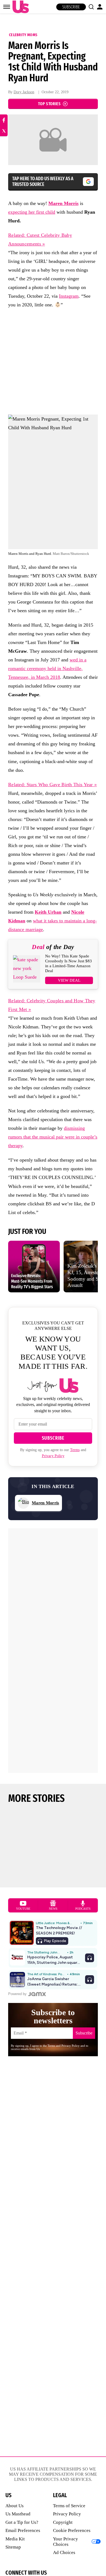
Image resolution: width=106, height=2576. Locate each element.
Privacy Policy (53, 1456)
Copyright (63, 2522)
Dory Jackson (24, 92)
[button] (91, 7)
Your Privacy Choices (66, 2542)
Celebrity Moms (23, 35)
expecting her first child (32, 212)
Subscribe (71, 7)
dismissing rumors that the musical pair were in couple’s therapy (53, 1137)
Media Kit (15, 2539)
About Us (15, 2506)
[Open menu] (7, 7)
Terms (75, 1450)
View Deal (69, 980)
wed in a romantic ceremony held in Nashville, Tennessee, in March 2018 (47, 668)
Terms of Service (69, 2506)
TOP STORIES (49, 104)
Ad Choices (64, 2552)
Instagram (69, 296)
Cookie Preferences (72, 2530)
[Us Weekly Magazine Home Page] (19, 7)
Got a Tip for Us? (22, 2522)
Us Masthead (18, 2514)
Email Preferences (23, 2530)
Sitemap (13, 2547)
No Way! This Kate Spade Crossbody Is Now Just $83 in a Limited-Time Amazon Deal (68, 963)
